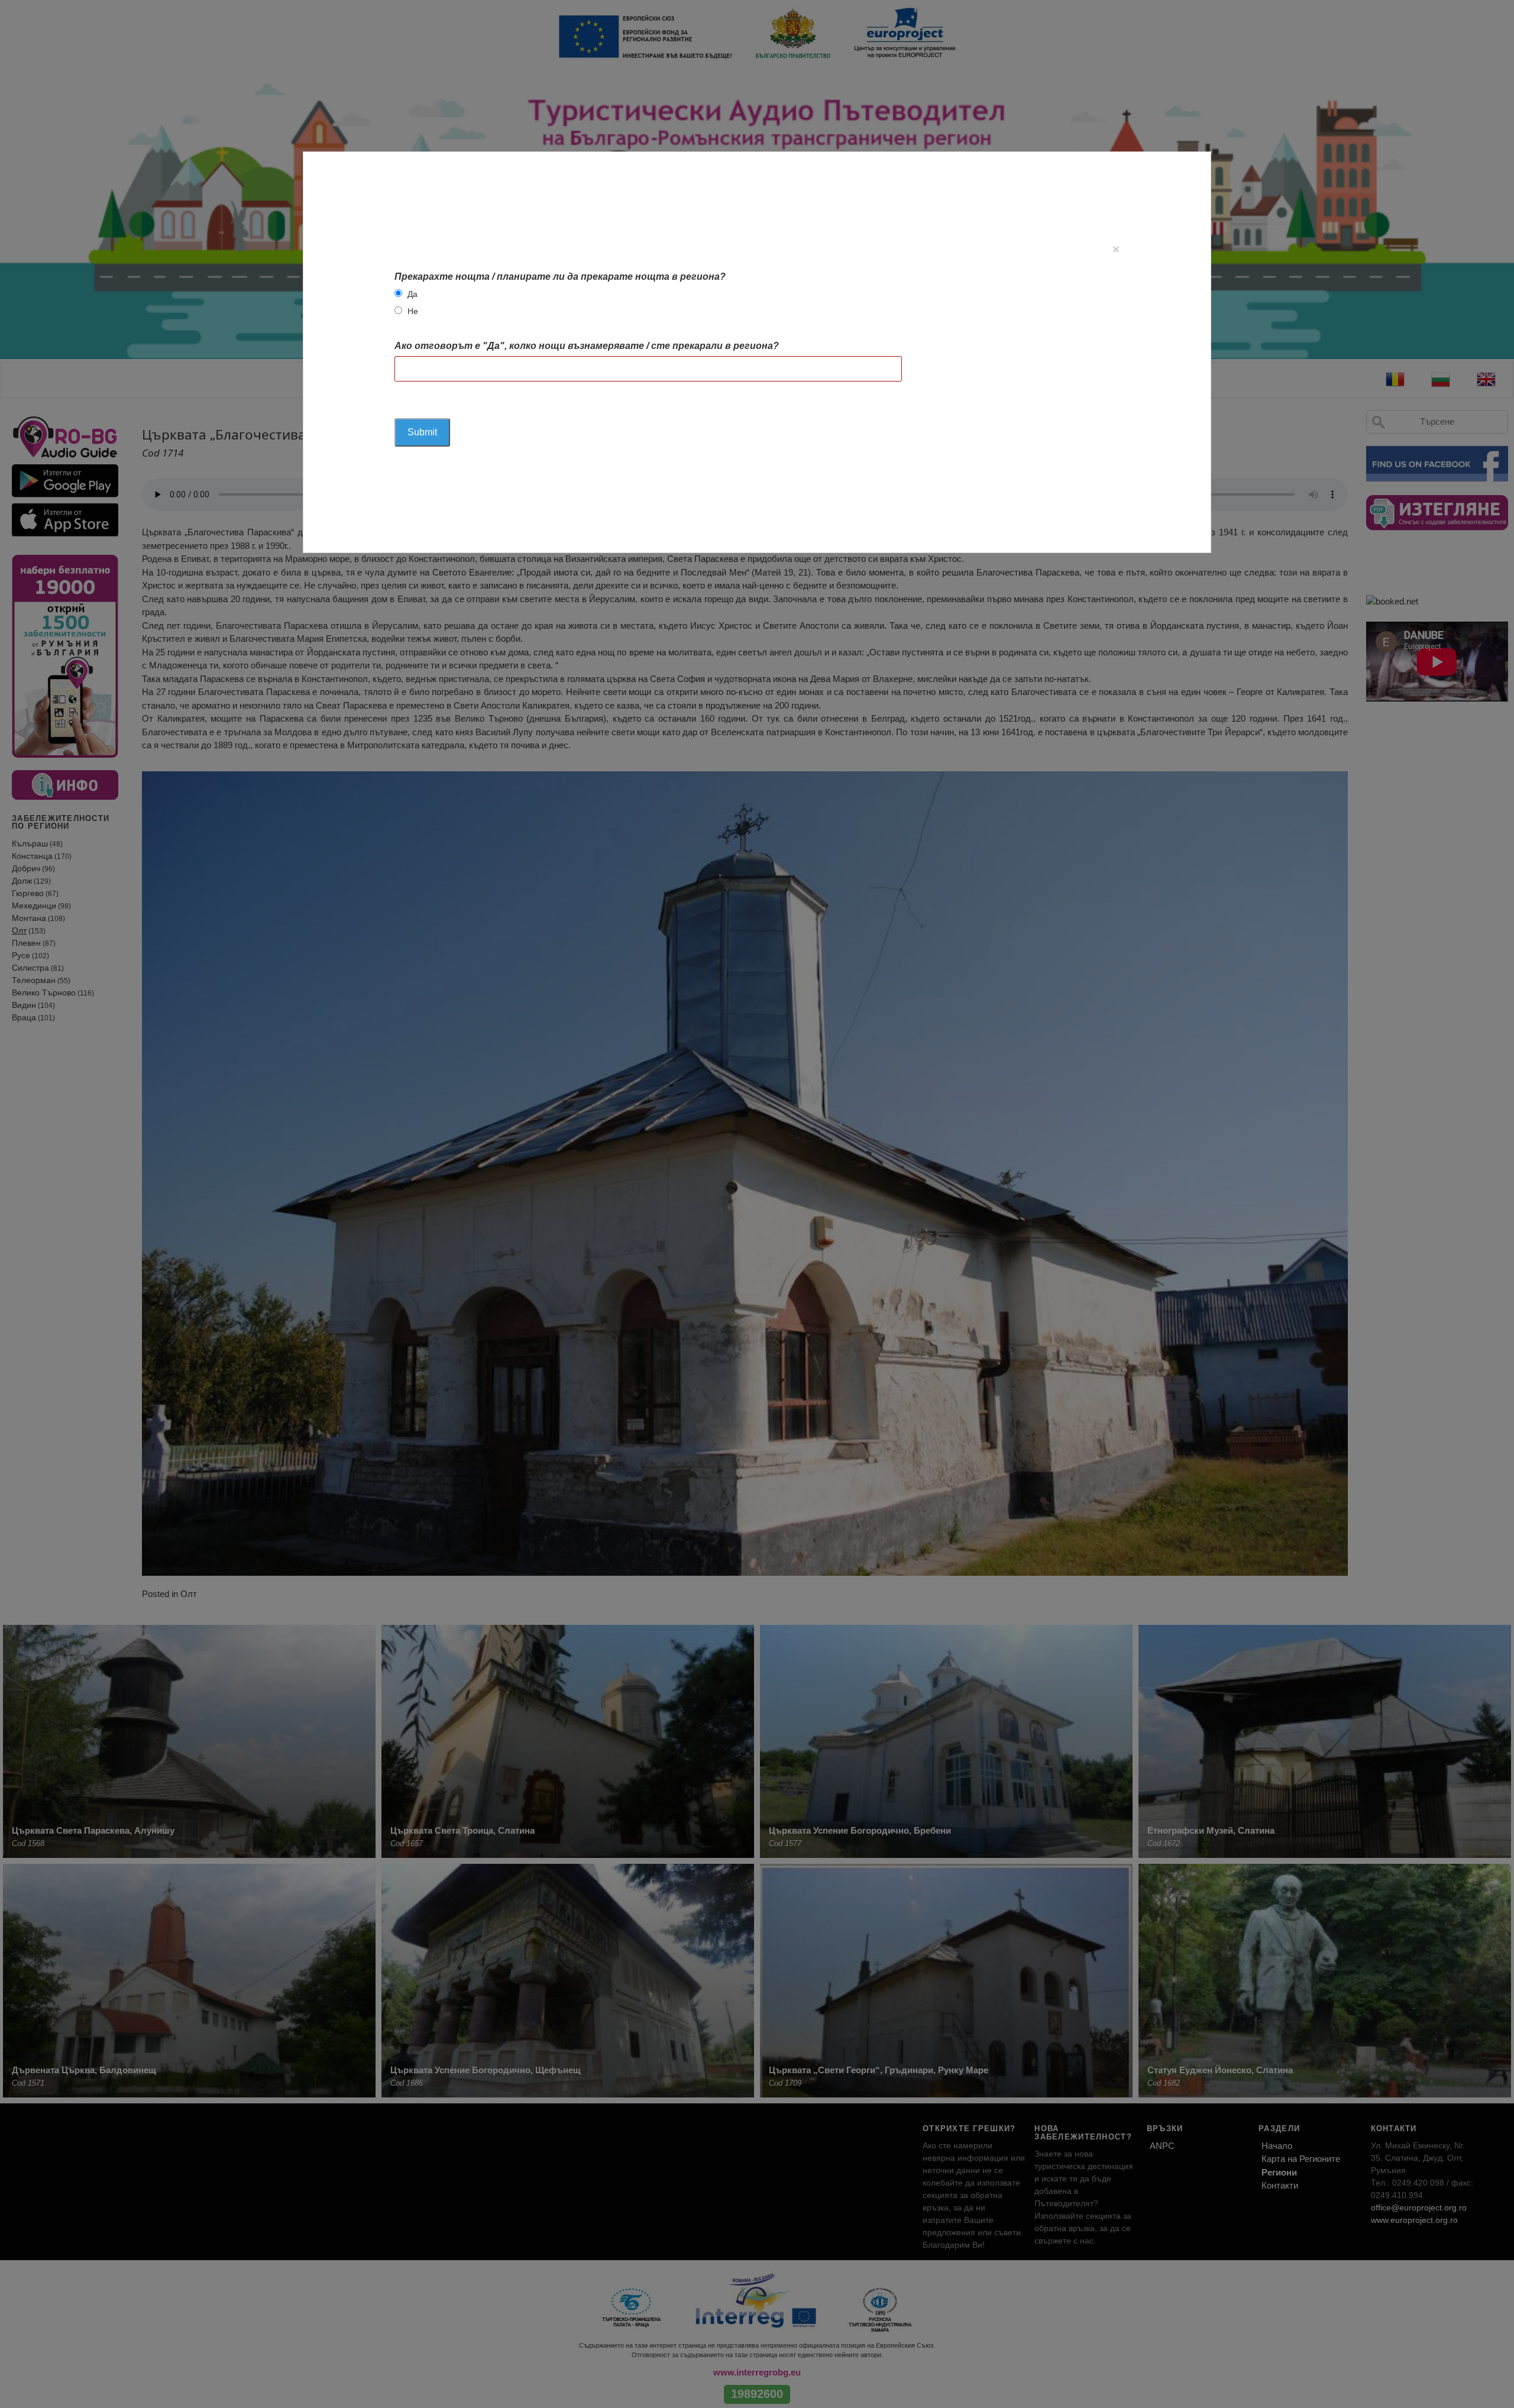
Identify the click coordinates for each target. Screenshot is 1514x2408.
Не (413, 311)
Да (413, 294)
